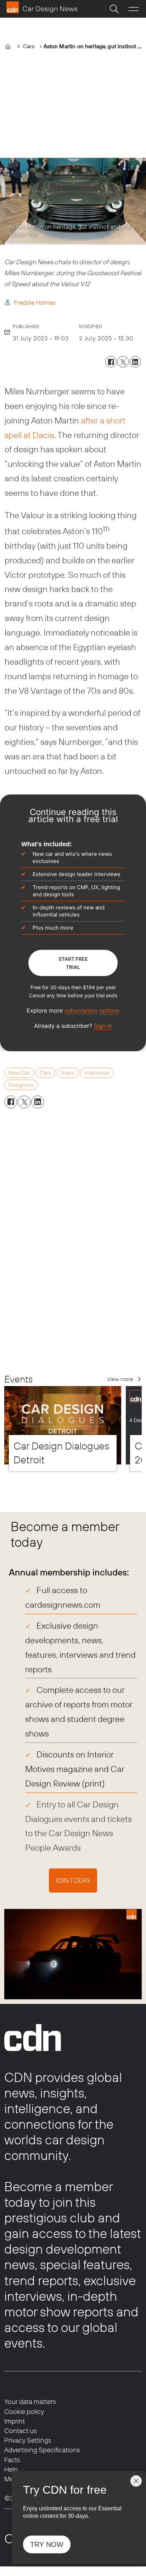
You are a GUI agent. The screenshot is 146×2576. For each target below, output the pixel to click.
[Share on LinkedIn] (135, 362)
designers (21, 1085)
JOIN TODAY (73, 1880)
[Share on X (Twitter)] (123, 362)
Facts (12, 2460)
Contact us (21, 2431)
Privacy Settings (28, 2440)
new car (19, 1073)
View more (120, 1379)
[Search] (114, 9)
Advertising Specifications (42, 2450)
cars (45, 1073)
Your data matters (30, 2402)
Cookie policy (24, 2411)
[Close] (136, 2481)
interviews (97, 1073)
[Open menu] (134, 9)
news (68, 1073)
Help (11, 2469)
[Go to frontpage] (42, 7)
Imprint (15, 2421)
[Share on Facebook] (111, 362)
